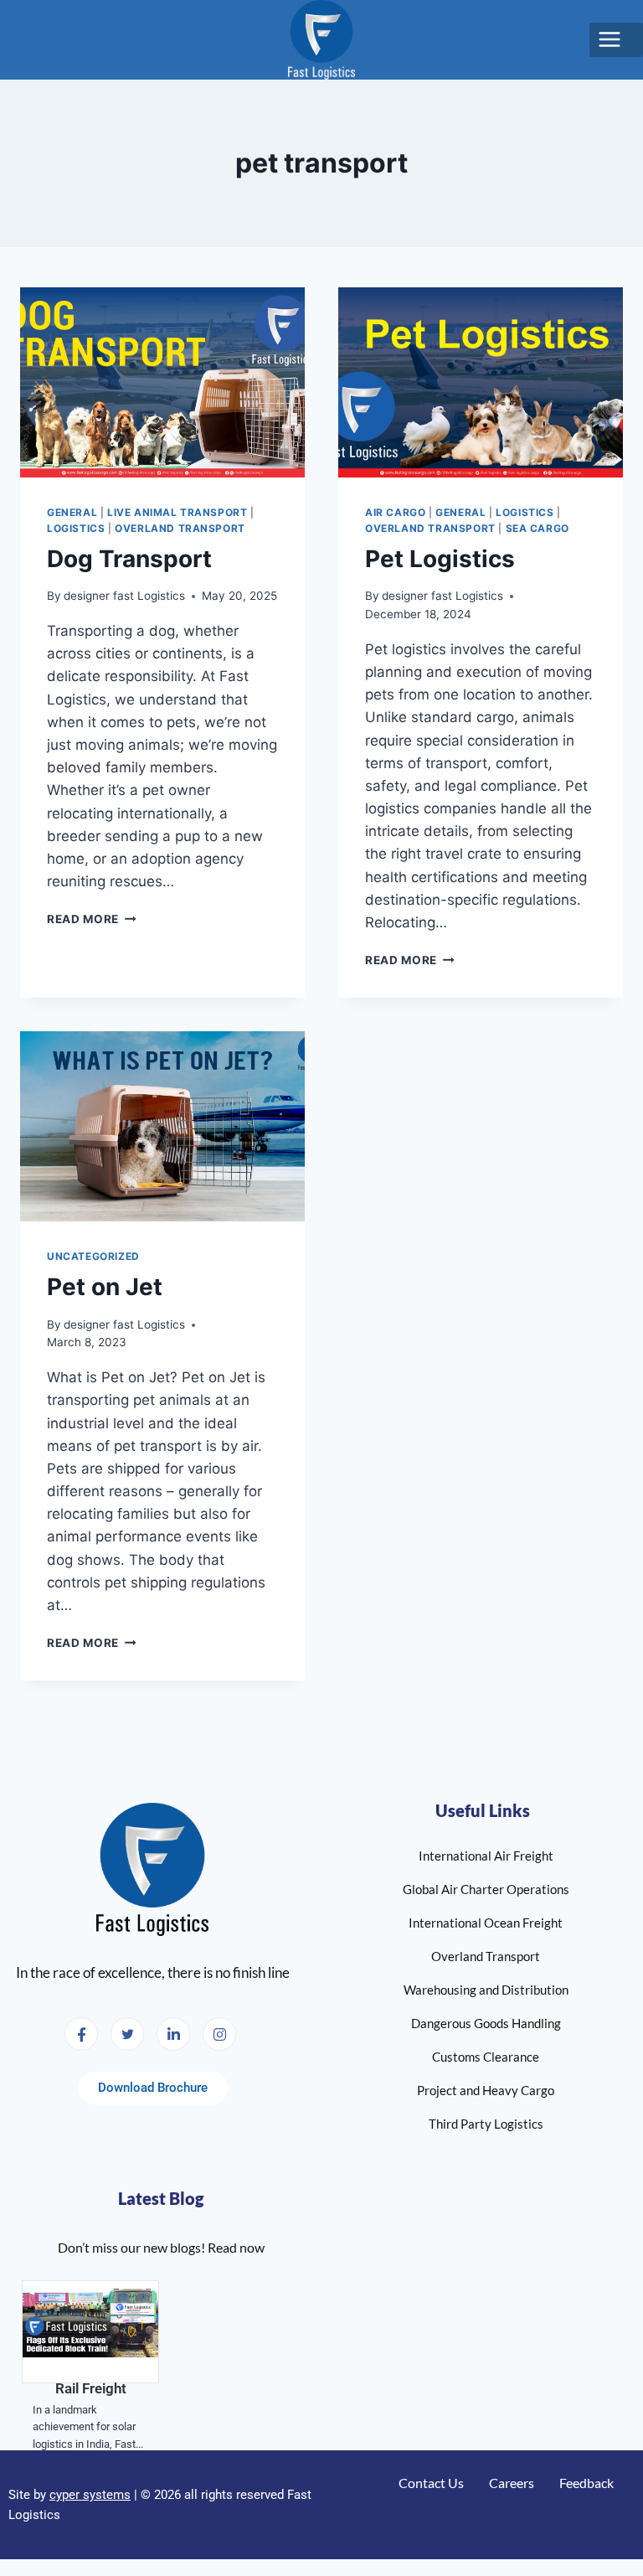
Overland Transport (180, 528)
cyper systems (90, 2495)
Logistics (76, 528)
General (72, 512)
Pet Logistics (440, 559)
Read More (92, 919)
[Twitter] (127, 2034)
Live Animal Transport (177, 512)
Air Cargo (395, 512)
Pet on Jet (105, 1287)
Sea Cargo (538, 528)
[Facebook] (81, 2034)
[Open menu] (616, 40)
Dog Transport (129, 559)
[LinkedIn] (173, 2034)
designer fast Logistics (124, 596)
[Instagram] (219, 2034)
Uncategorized (93, 1256)
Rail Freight (91, 2388)
